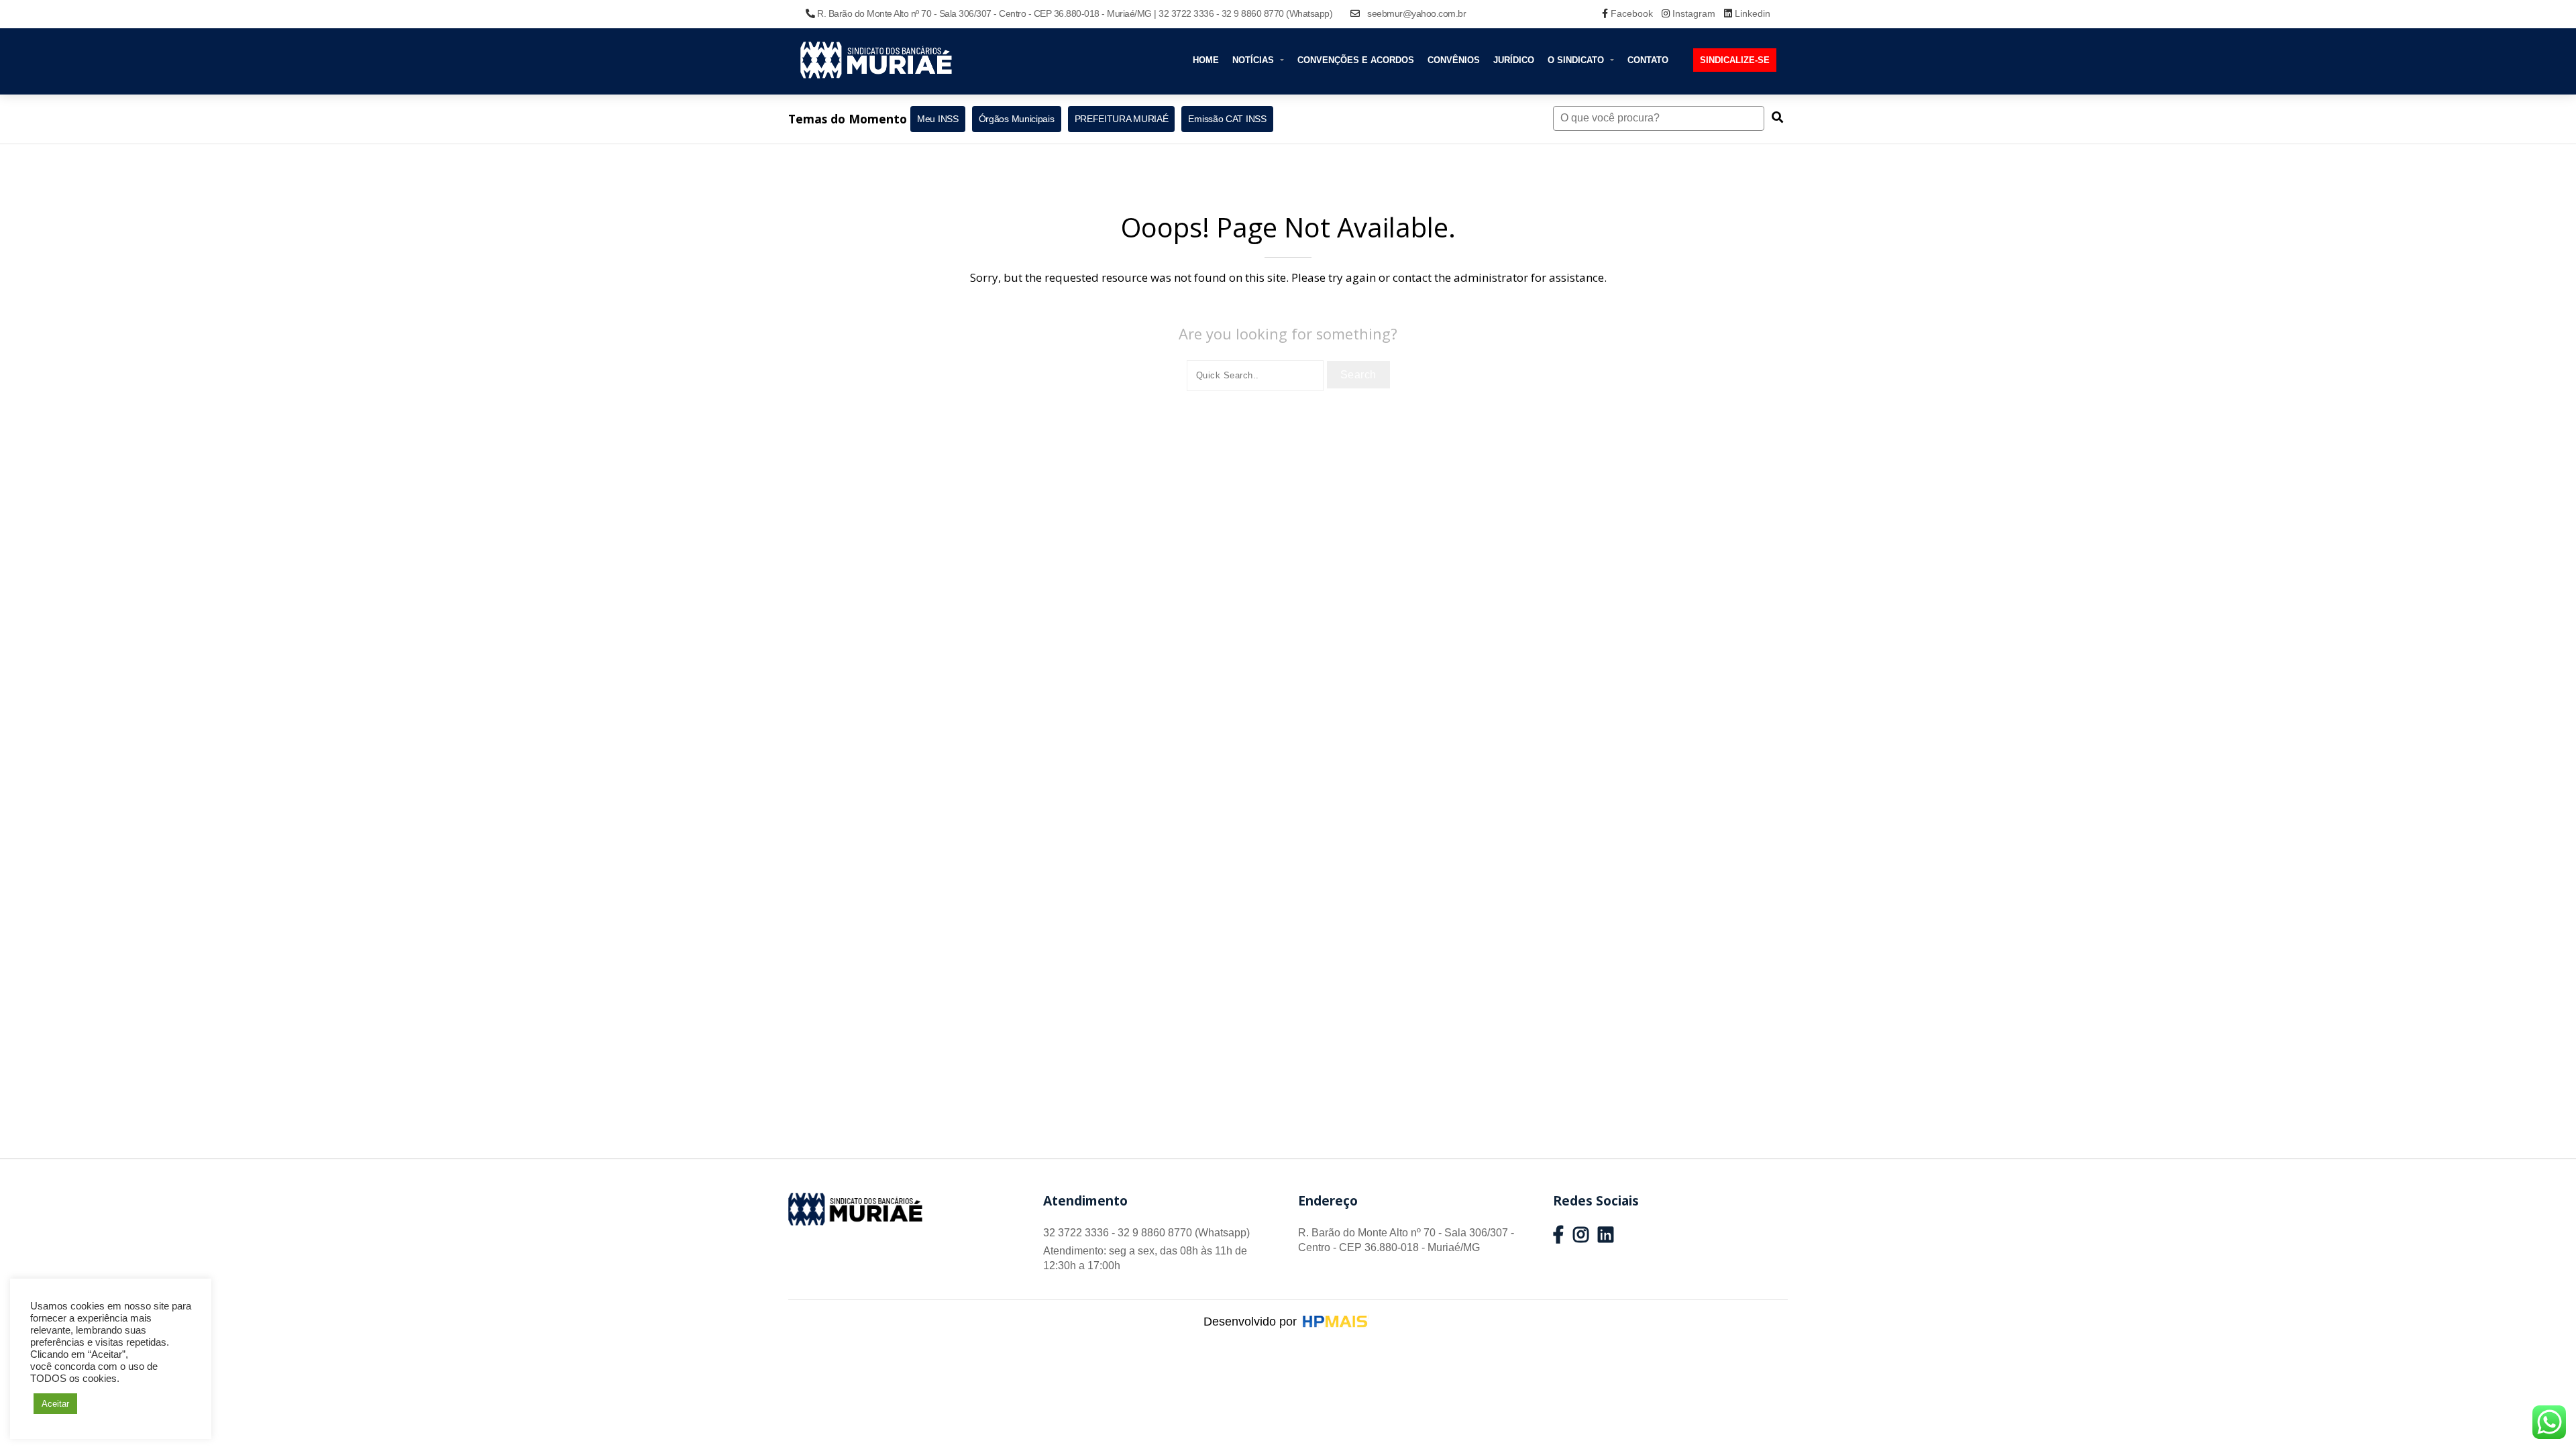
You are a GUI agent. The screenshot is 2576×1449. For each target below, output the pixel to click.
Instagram (1694, 13)
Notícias (1254, 60)
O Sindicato (1577, 60)
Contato (1648, 60)
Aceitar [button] (55, 1404)
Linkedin (1751, 13)
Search (1358, 375)
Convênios (1454, 60)
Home (1206, 60)
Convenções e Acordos (1356, 60)
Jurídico (1514, 60)
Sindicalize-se (1735, 60)
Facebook (1632, 13)
